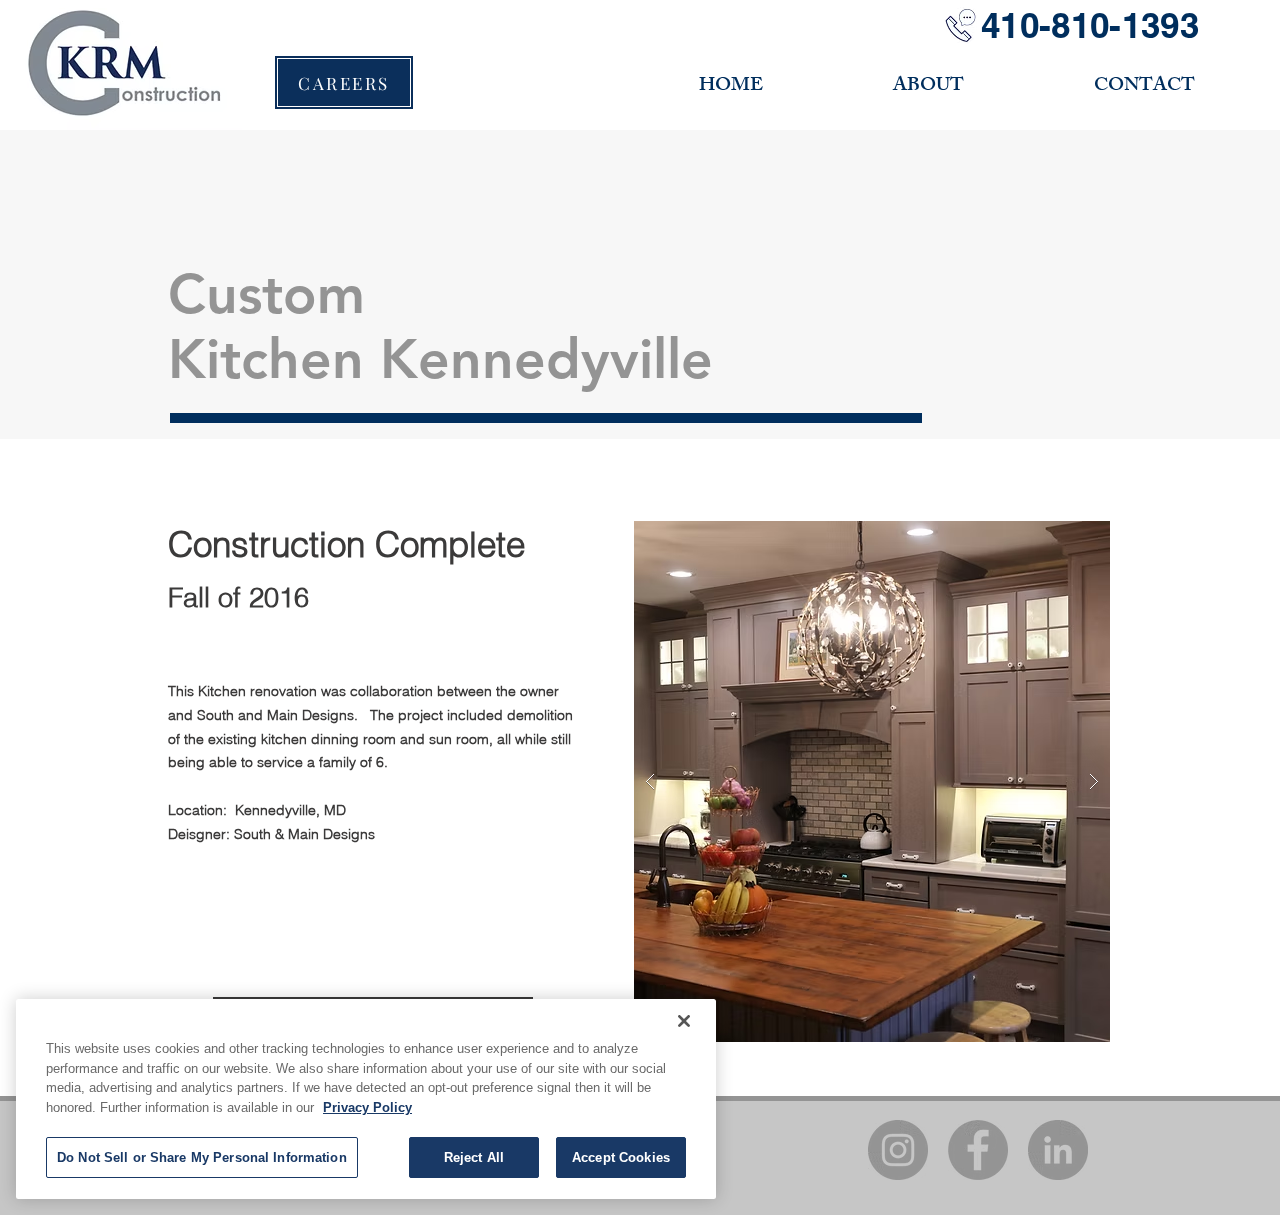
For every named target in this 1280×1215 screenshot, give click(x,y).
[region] (366, 1099)
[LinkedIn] (1058, 1150)
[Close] (684, 1021)
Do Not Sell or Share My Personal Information (202, 1157)
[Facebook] (978, 1150)
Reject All (474, 1157)
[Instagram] (898, 1150)
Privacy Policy (367, 1107)
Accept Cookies (621, 1157)
